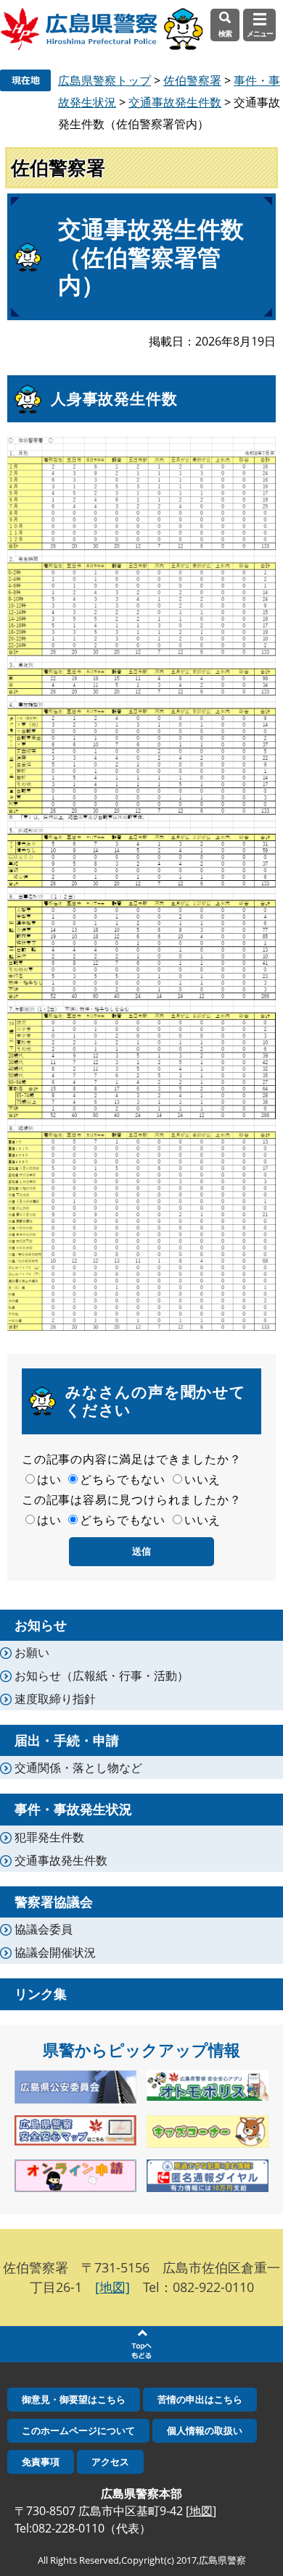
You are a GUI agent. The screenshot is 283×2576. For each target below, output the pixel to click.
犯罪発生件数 (49, 1837)
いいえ (202, 1479)
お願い (32, 1652)
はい (49, 1479)
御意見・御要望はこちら (74, 2399)
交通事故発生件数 (175, 102)
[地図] (112, 2287)
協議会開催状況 (55, 1952)
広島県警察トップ (104, 80)
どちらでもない (123, 1479)
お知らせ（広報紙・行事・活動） (102, 1676)
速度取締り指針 (55, 1699)
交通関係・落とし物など (78, 1768)
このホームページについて (78, 2430)
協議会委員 (44, 1929)
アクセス (110, 2462)
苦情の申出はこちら (200, 2399)
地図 (201, 2511)
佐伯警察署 (192, 80)
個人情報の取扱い (205, 2430)
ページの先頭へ (141, 2344)
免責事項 (41, 2462)
